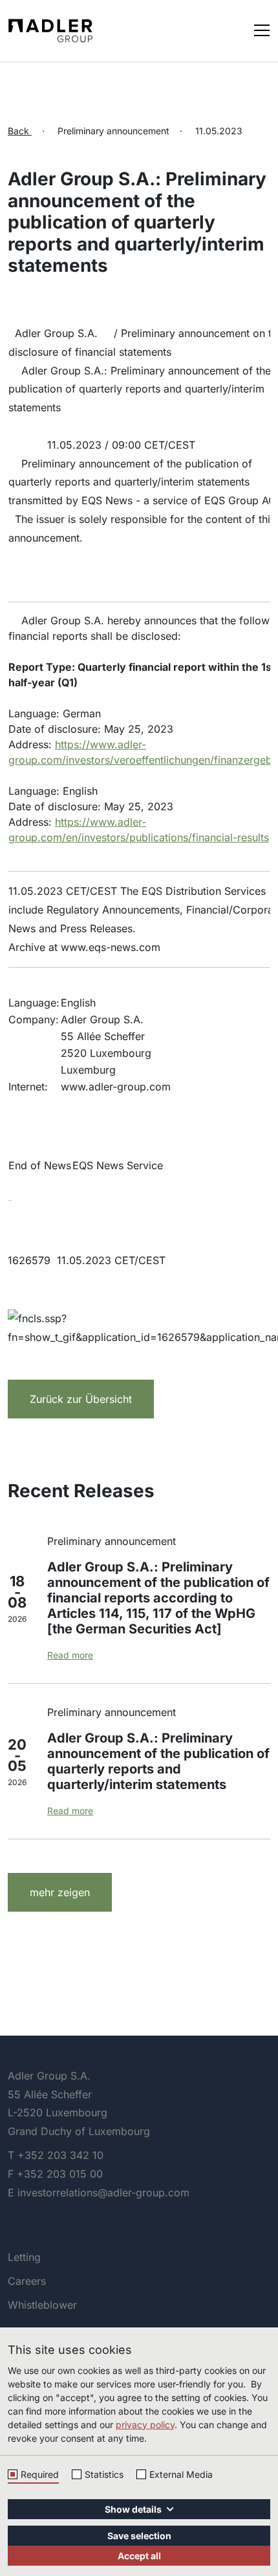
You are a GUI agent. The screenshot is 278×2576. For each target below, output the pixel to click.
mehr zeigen (60, 1892)
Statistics (104, 2474)
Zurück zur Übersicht (81, 1399)
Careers (27, 2281)
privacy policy (145, 2425)
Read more (70, 1655)
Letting (24, 2257)
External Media (181, 2474)
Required (40, 2474)
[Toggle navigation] (262, 29)
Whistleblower (42, 2305)
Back (20, 131)
